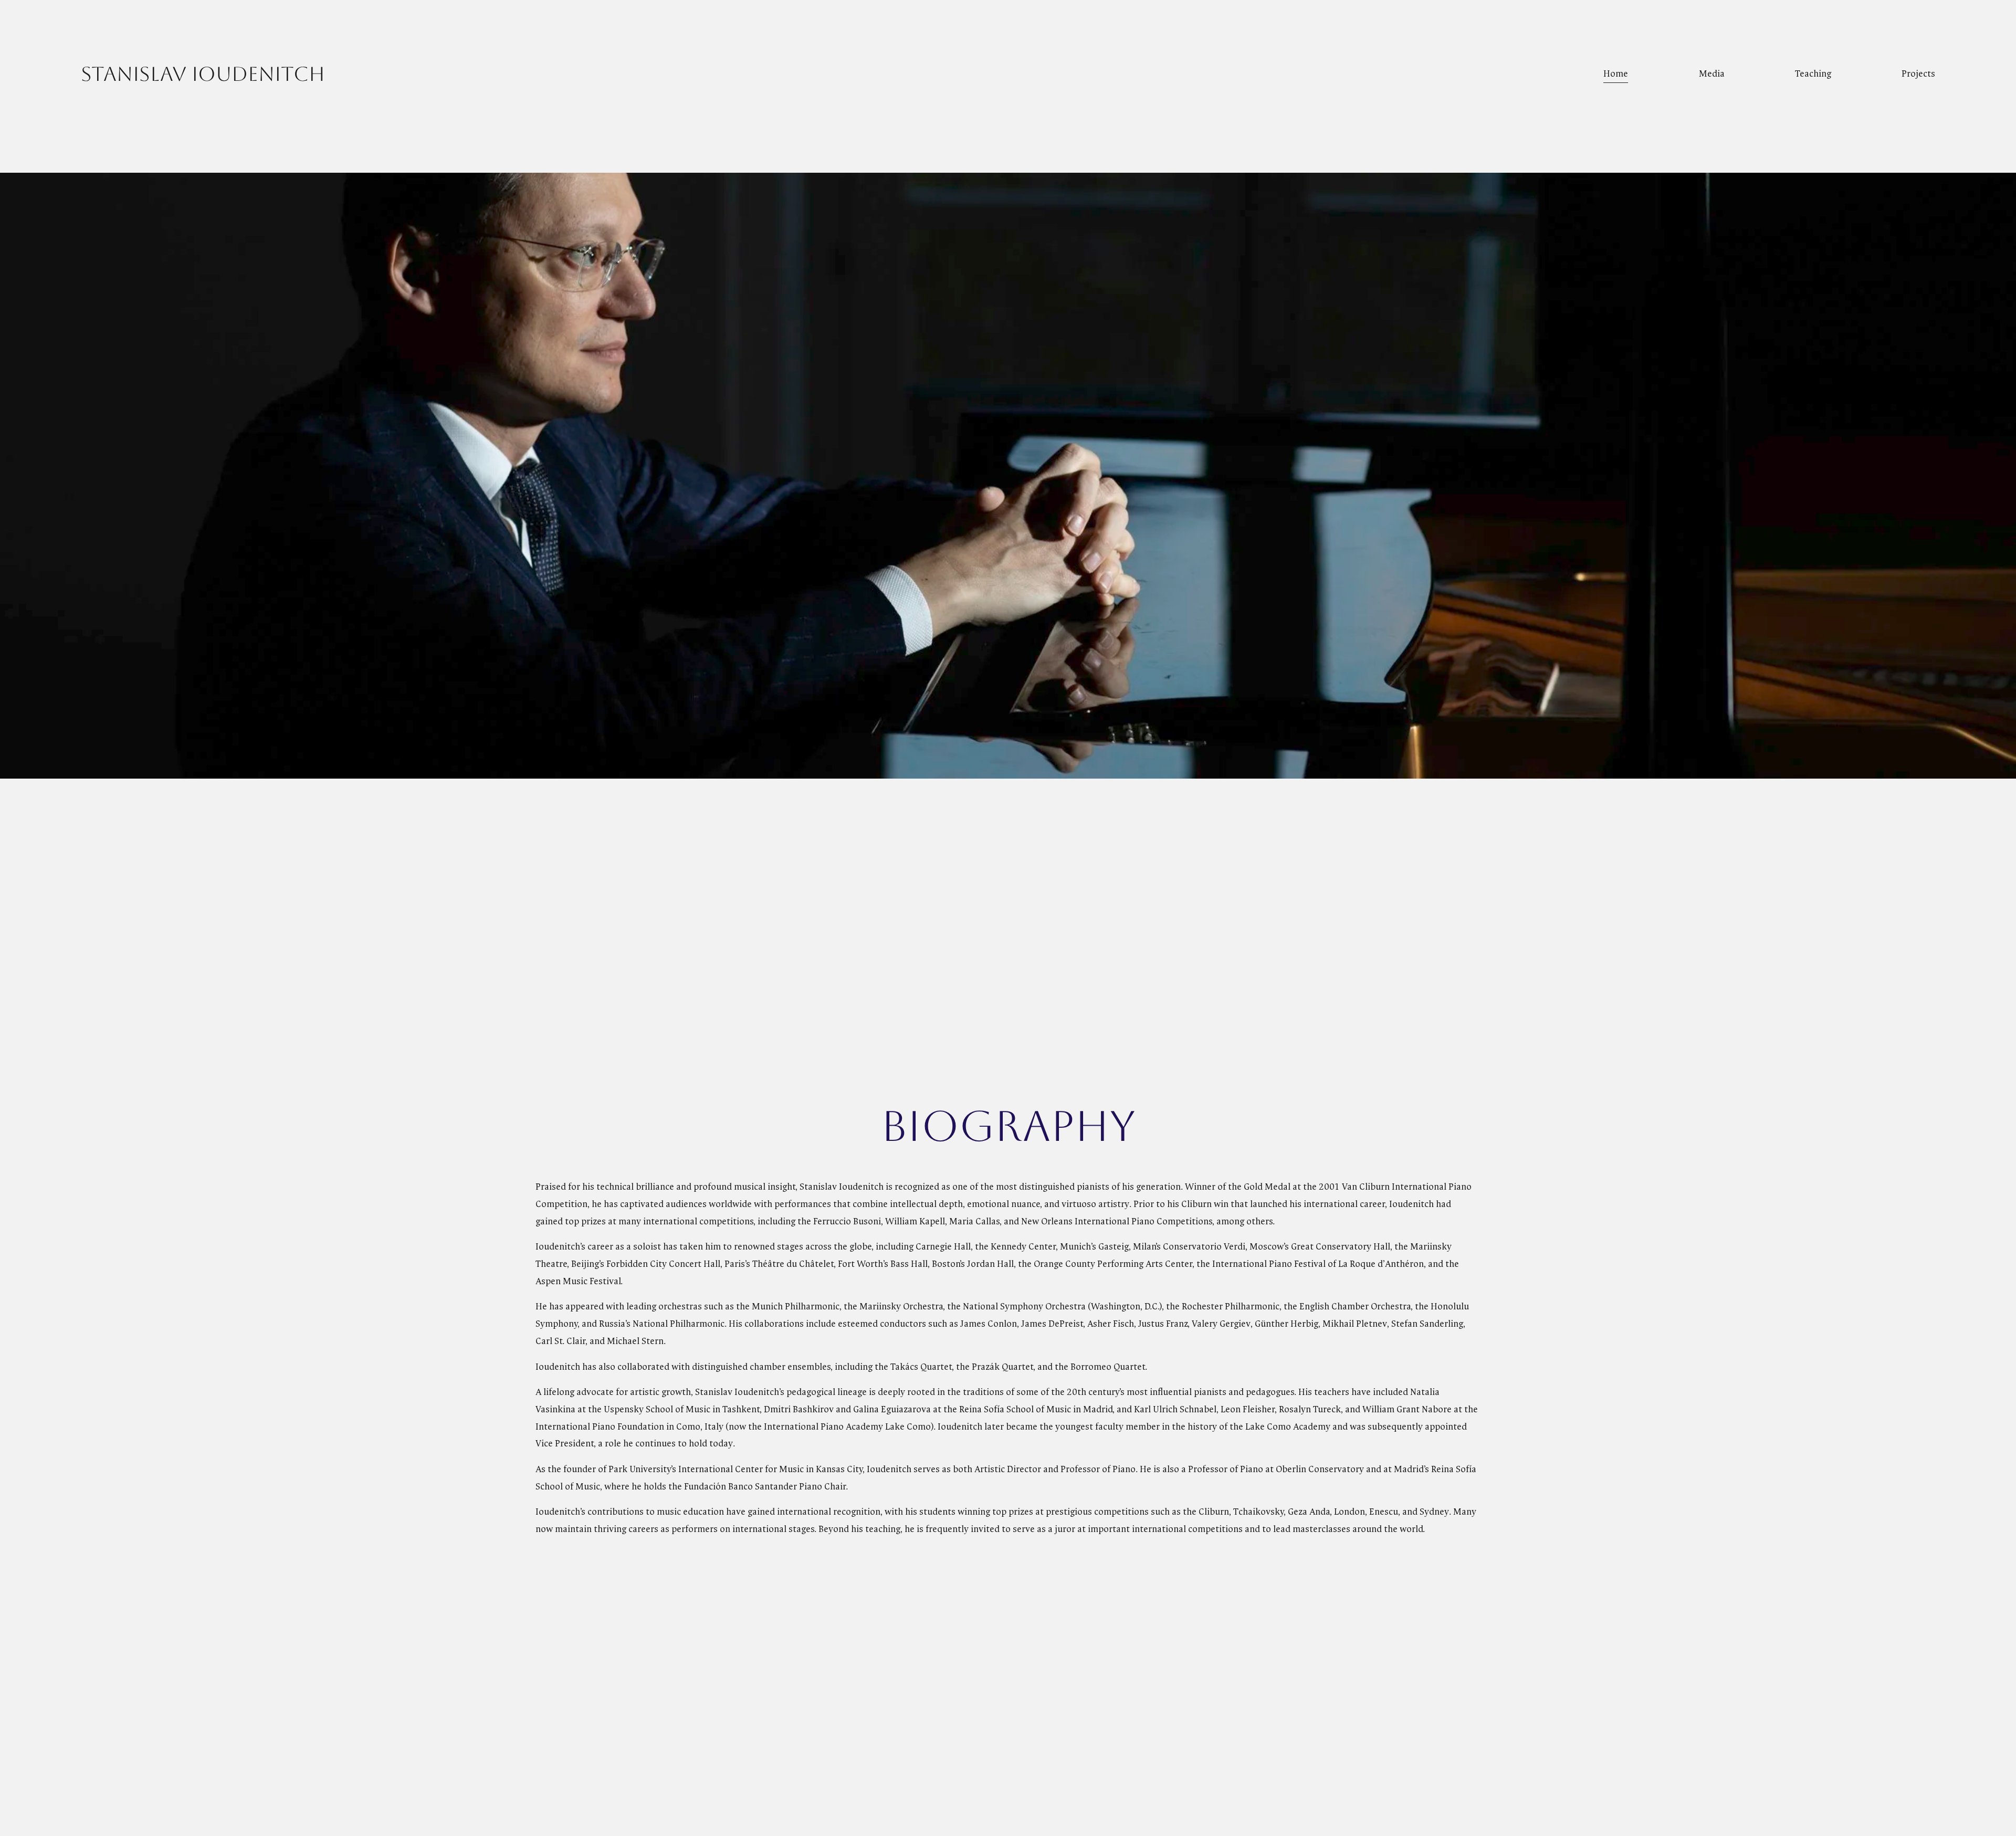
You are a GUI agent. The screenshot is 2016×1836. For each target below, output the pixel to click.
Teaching (1813, 74)
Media (1712, 74)
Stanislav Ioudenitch (203, 74)
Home (1616, 74)
